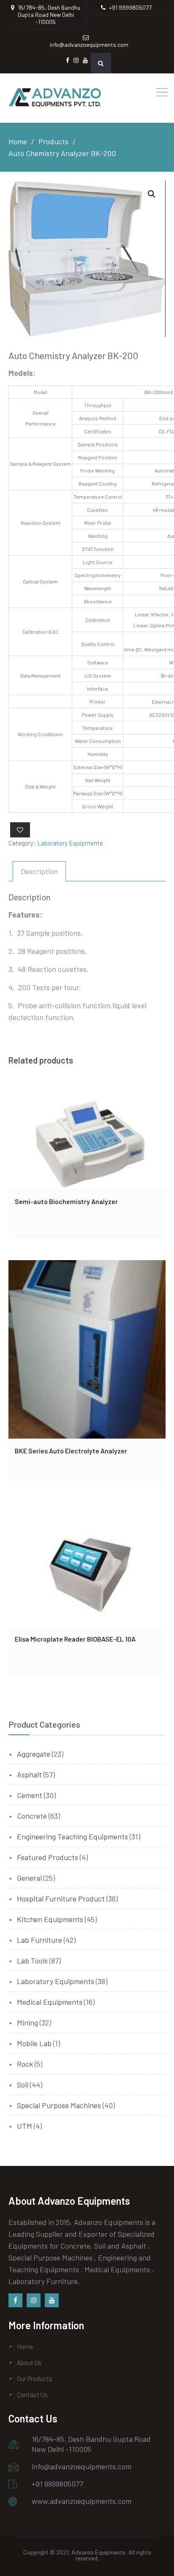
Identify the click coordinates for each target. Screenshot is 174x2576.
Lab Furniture (39, 1940)
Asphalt (29, 1774)
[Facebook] (15, 2300)
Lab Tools (32, 1960)
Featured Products (48, 1857)
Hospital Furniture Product (61, 1898)
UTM (24, 2126)
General (29, 1878)
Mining (27, 2022)
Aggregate (34, 1754)
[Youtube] (52, 2300)
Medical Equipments (50, 2002)
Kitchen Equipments (50, 1919)
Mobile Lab (34, 2043)
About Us (29, 2363)
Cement (30, 1795)
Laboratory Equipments (70, 843)
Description (39, 871)
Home (25, 2346)
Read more (87, 1137)
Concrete (32, 1816)
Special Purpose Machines (59, 2105)
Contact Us (32, 2395)
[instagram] (34, 2300)
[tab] (39, 871)
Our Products (35, 2379)
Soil (23, 2085)
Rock (25, 2064)
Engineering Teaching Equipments (72, 1836)
